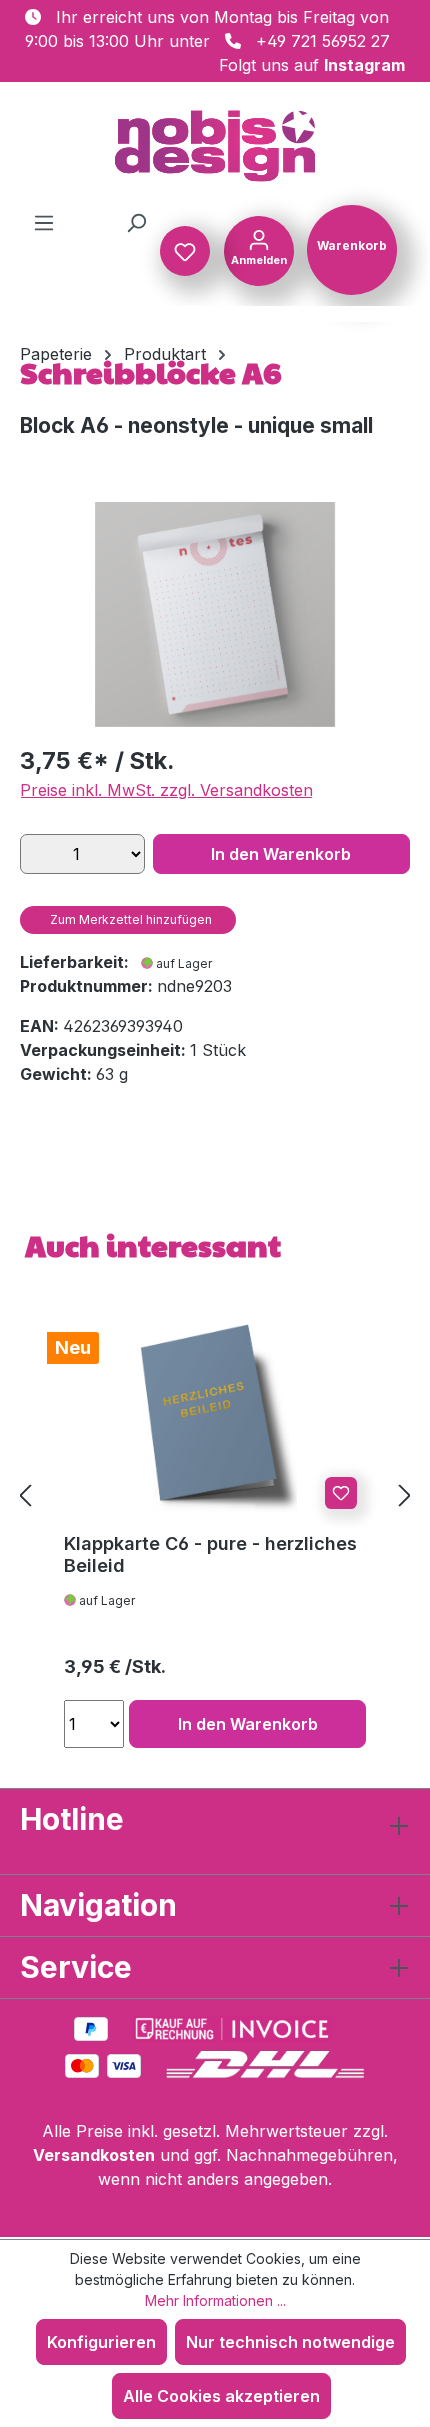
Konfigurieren (101, 2342)
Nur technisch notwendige (290, 2342)
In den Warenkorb (281, 854)
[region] (215, 614)
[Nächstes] (405, 1494)
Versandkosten (94, 2155)
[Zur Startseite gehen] (215, 146)
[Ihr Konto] (259, 249)
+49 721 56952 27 (323, 41)
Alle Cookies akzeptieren (221, 2396)
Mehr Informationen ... (215, 2300)
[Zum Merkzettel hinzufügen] (341, 1493)
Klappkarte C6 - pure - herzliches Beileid (210, 1554)
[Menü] (44, 222)
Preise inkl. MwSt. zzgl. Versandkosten (166, 790)
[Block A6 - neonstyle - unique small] (215, 614)
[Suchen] (136, 222)
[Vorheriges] (25, 1494)
